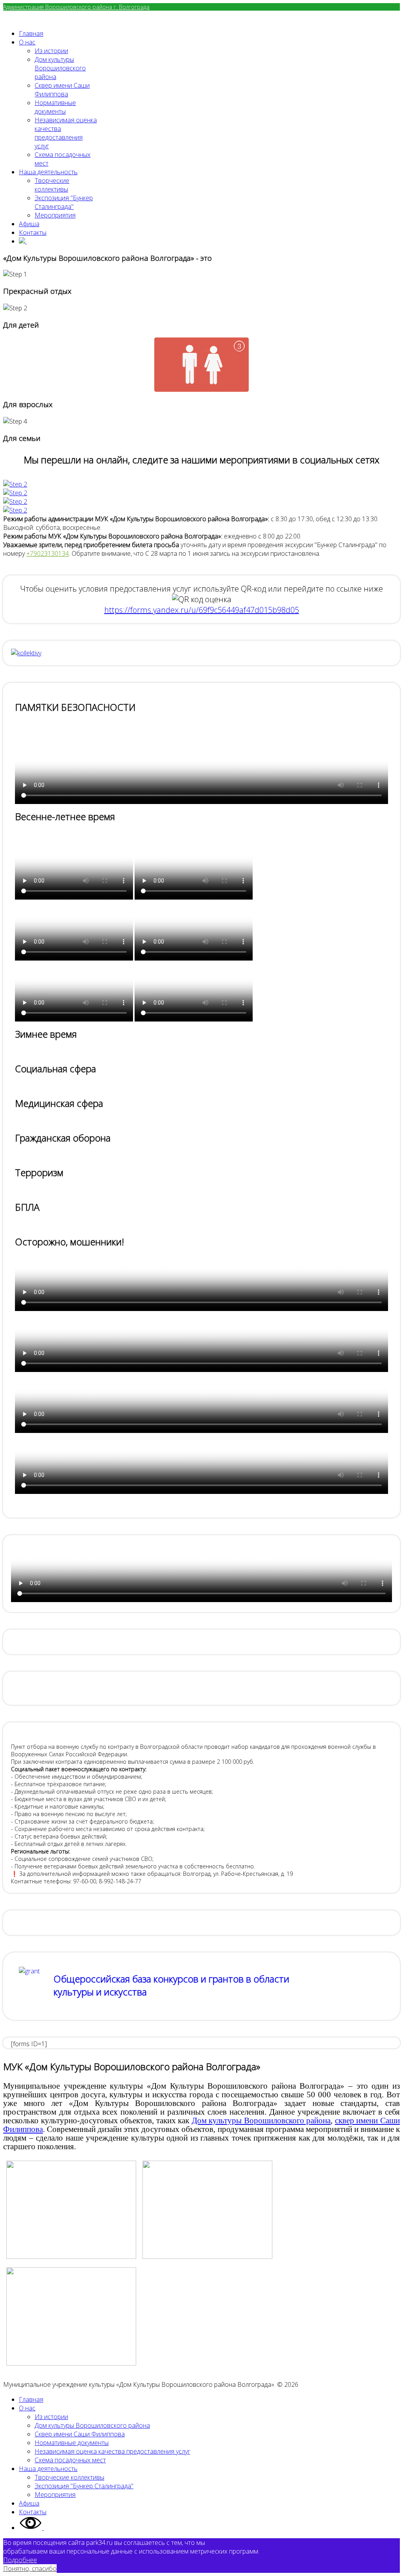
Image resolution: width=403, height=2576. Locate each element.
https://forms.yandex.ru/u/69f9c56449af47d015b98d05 (202, 610)
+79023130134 (48, 553)
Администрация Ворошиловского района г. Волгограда (76, 7)
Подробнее (20, 2560)
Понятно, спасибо (30, 2569)
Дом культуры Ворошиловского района (261, 2121)
